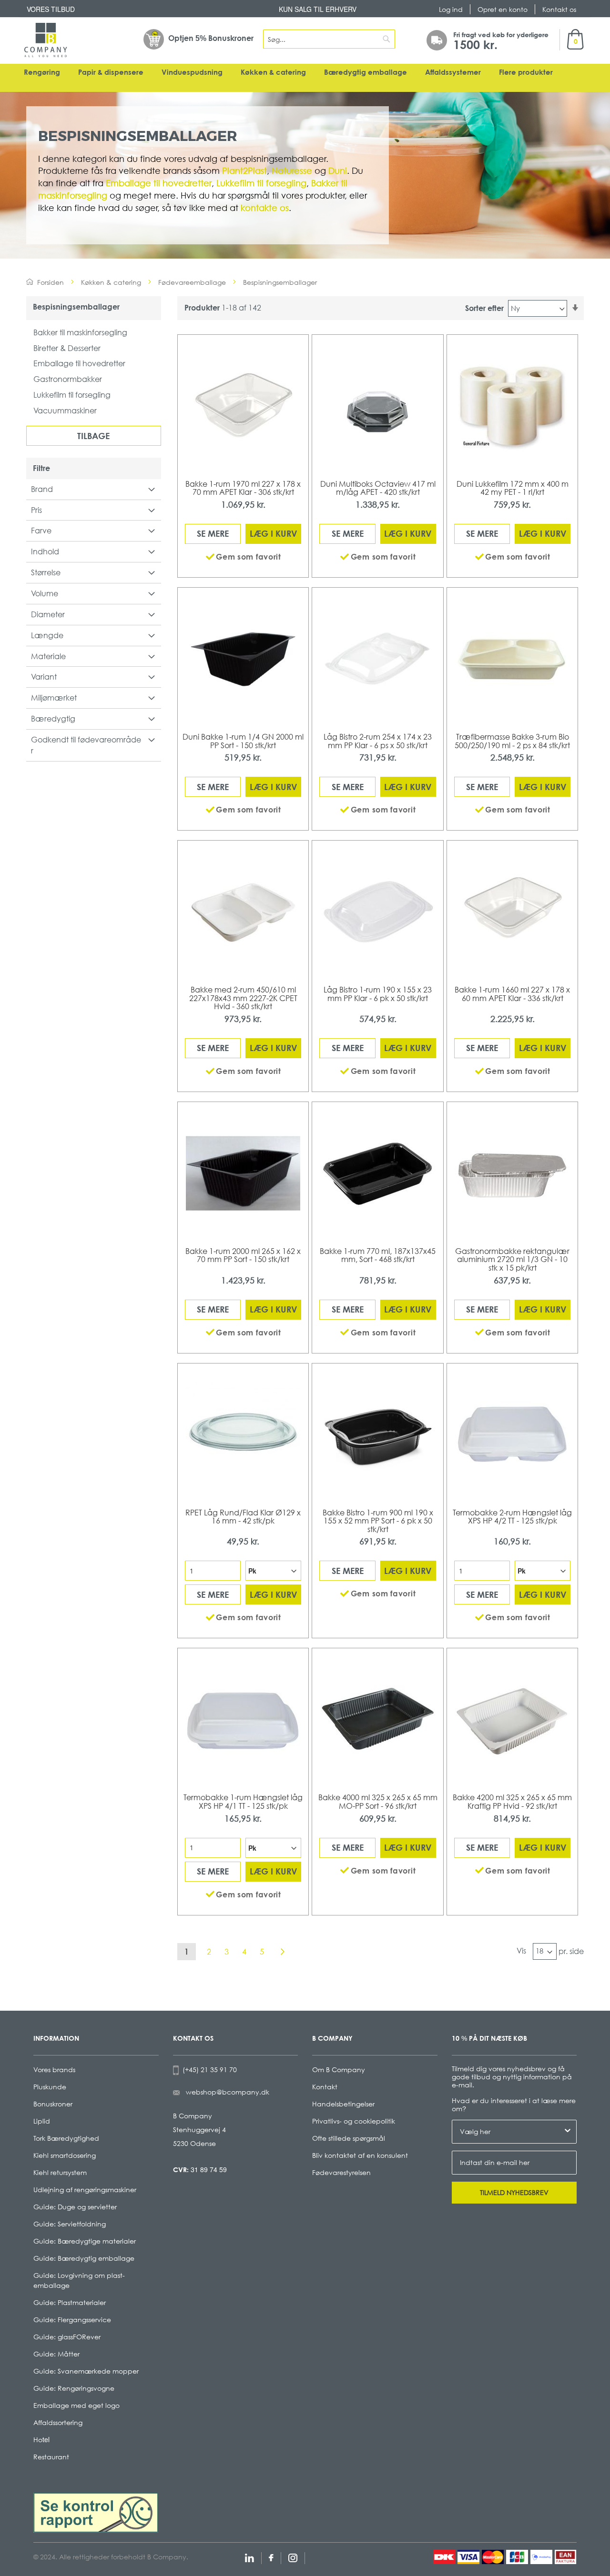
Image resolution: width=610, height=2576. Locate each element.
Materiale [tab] (48, 656)
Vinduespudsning (192, 72)
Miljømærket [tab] (54, 698)
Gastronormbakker (68, 379)
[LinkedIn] (249, 2557)
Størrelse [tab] (46, 572)
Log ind (451, 9)
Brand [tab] (42, 489)
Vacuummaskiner (65, 411)
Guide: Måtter (56, 2354)
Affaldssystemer (453, 72)
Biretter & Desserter (67, 348)
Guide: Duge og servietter (75, 2207)
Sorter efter (484, 308)
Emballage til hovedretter (79, 363)
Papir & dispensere (111, 72)
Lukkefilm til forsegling (72, 395)
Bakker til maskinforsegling (80, 332)
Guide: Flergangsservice (72, 2320)
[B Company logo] (46, 40)
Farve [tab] (41, 531)
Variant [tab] (44, 677)
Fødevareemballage (192, 282)
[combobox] (329, 39)
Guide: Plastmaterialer (70, 2302)
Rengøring (42, 72)
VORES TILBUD (51, 9)
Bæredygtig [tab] (53, 719)
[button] (243, 557)
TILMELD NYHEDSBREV (514, 2192)
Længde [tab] (47, 635)
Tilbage (93, 436)
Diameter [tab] (48, 614)
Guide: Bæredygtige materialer (85, 2241)
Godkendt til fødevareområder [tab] (86, 745)
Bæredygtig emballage (366, 72)
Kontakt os (559, 9)
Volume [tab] (45, 593)
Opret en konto (503, 9)
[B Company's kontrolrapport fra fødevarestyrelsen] (96, 2512)
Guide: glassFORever (67, 2337)
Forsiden (51, 282)
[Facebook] (271, 2557)
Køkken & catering (273, 72)
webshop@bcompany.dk (228, 2092)
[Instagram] (293, 2557)
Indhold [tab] (45, 551)
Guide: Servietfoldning (70, 2224)
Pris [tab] (36, 510)
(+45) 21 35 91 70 (208, 2070)
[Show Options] (568, 2132)
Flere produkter (526, 72)
